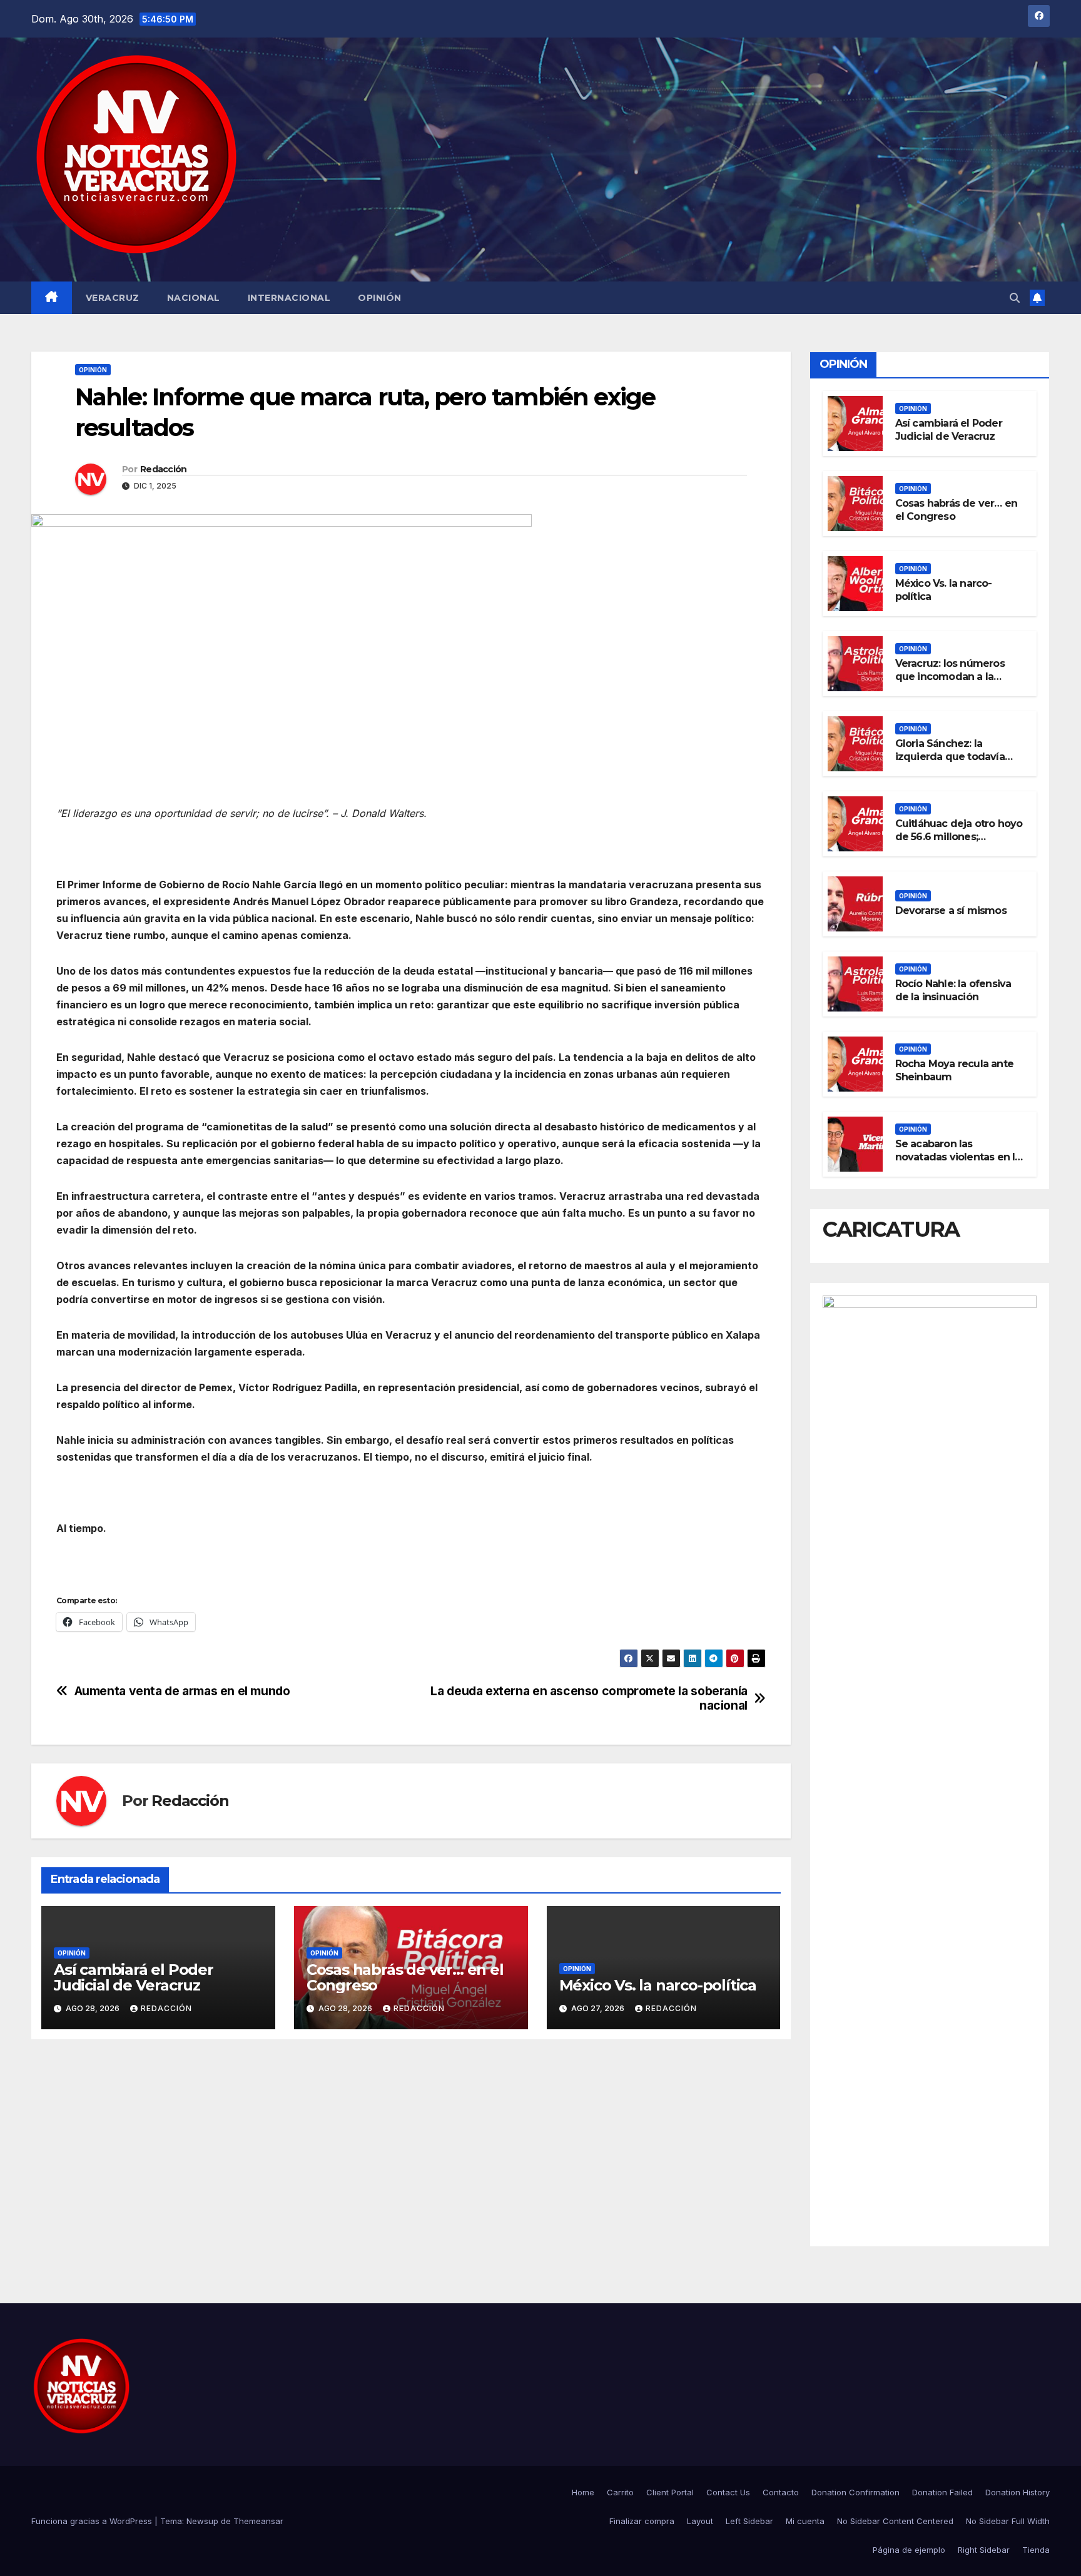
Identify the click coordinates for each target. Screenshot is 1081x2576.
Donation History (1018, 2492)
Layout (700, 2521)
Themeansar (258, 2521)
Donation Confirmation (855, 2492)
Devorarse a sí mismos (951, 910)
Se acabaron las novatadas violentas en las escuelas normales (961, 1157)
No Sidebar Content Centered (895, 2521)
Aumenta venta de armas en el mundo (182, 1691)
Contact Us (728, 2492)
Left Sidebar (749, 2521)
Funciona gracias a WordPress (93, 2521)
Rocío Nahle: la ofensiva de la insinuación (953, 990)
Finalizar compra (642, 2521)
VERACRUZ (113, 298)
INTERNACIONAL (289, 298)
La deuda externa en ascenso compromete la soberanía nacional (589, 1698)
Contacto (781, 2492)
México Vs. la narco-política (658, 1985)
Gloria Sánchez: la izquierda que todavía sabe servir (950, 757)
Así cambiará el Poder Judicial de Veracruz (134, 1977)
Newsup (202, 2521)
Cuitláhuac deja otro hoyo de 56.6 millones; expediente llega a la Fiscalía (959, 843)
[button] (1015, 298)
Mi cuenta (805, 2521)
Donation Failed (942, 2492)
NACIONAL (194, 298)
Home (583, 2492)
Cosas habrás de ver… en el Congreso (405, 1977)
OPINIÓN (380, 298)
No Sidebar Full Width (1008, 2521)
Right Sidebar (984, 2550)
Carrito (620, 2492)
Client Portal (670, 2492)
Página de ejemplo (909, 2550)
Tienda (1036, 2550)
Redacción (164, 469)
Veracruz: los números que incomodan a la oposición (950, 677)
